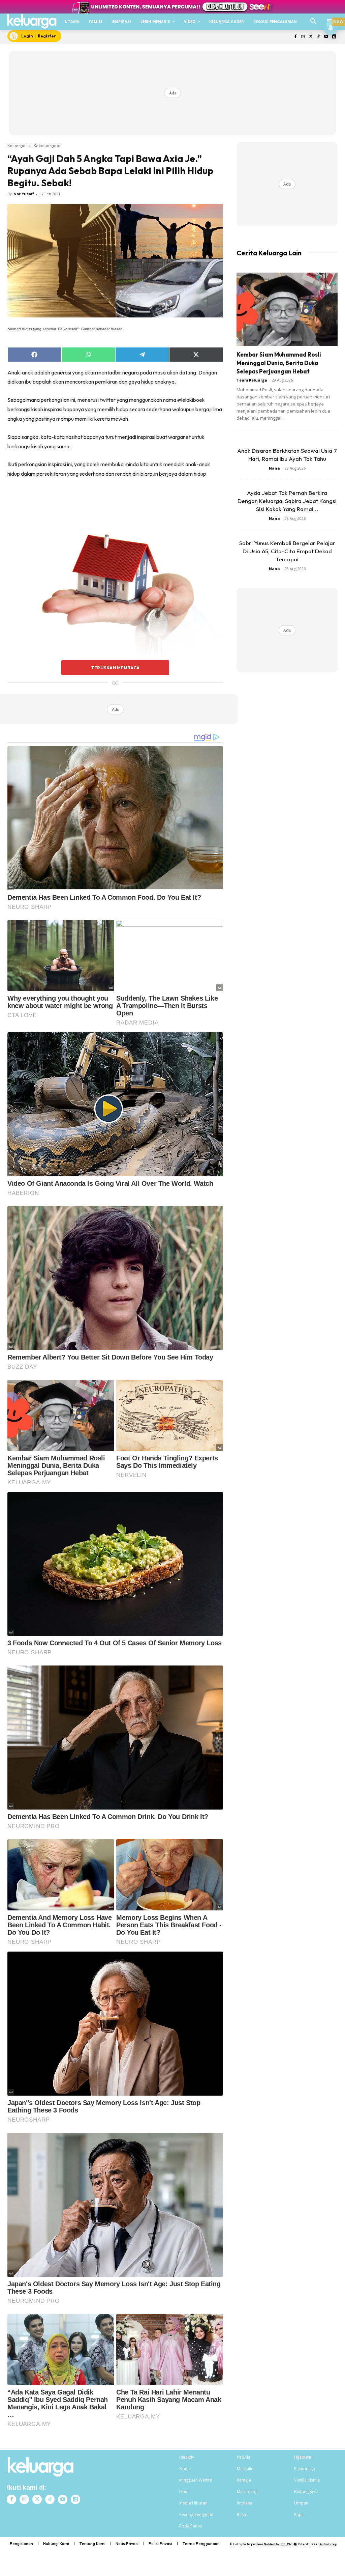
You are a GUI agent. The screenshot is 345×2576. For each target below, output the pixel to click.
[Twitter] (311, 37)
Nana (274, 468)
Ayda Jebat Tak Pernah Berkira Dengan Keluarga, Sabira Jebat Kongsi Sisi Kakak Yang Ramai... (287, 501)
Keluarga (17, 145)
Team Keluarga (252, 380)
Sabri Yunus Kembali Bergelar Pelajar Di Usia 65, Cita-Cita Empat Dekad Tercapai (287, 551)
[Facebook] (295, 37)
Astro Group (328, 2544)
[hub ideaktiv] (330, 19)
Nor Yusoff (24, 194)
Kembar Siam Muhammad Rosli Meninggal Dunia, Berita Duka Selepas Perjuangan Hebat (279, 363)
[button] (313, 22)
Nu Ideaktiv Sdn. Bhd (278, 2544)
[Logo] (32, 21)
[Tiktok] (319, 37)
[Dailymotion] (334, 37)
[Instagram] (303, 37)
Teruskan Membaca (115, 668)
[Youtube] (326, 37)
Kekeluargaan (48, 145)
